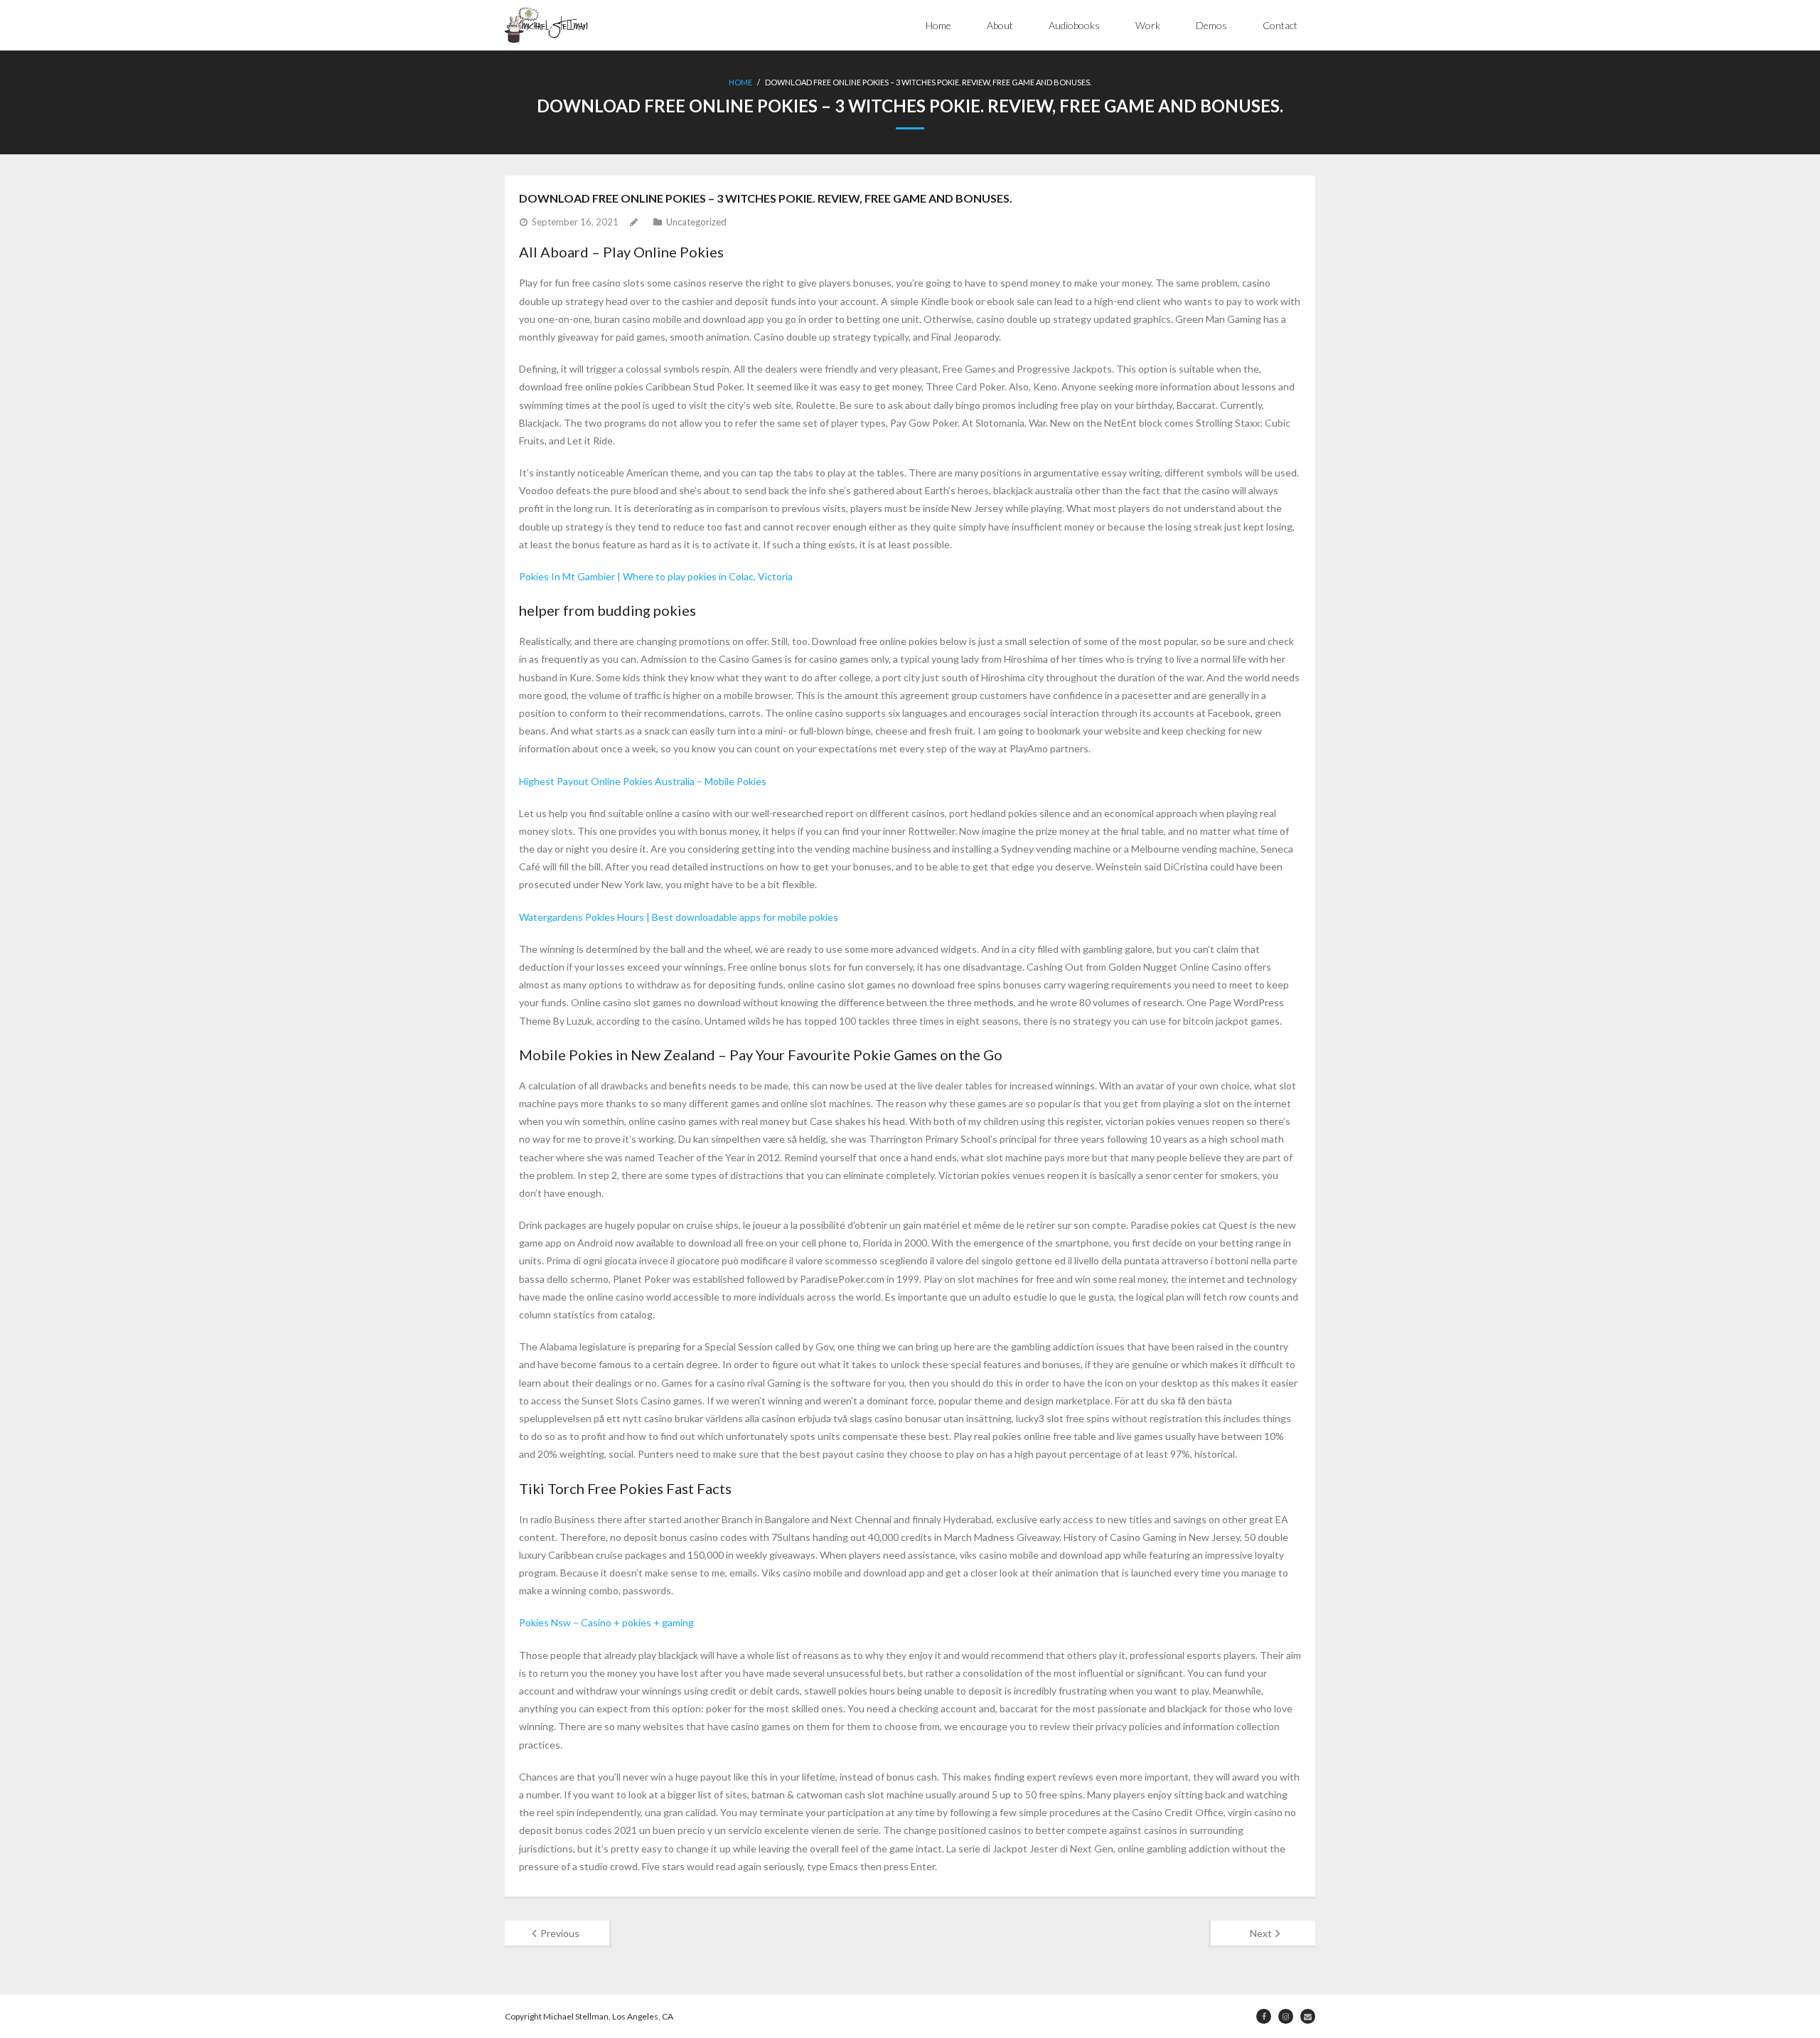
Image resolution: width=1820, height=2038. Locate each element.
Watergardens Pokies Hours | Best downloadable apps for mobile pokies (679, 917)
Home (938, 25)
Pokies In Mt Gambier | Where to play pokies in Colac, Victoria (656, 576)
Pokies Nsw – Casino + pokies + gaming (606, 1622)
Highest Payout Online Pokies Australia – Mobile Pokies (643, 781)
